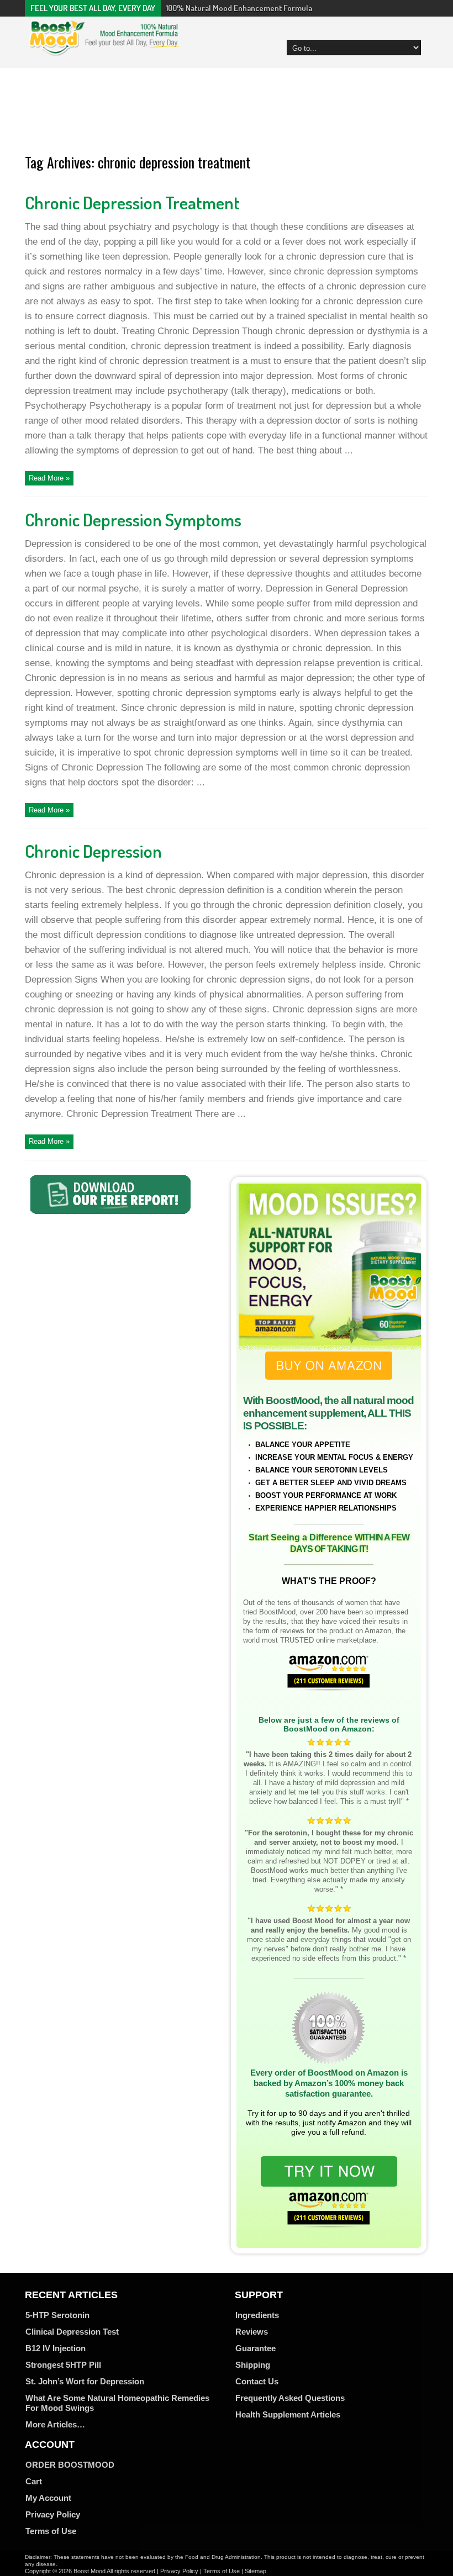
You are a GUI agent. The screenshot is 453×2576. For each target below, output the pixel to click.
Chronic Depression (93, 851)
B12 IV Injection (56, 2348)
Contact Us (257, 2381)
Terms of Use (51, 2531)
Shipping (253, 2365)
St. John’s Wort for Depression (85, 2381)
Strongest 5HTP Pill (63, 2365)
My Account (48, 2498)
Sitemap (256, 2571)
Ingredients (257, 2315)
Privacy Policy (53, 2514)
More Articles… (55, 2424)
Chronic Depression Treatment (132, 202)
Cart (34, 2481)
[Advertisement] (227, 112)
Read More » (49, 478)
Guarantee (256, 2348)
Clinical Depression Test (72, 2332)
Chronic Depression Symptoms (133, 519)
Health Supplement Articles (288, 2414)
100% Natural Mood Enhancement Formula (239, 8)
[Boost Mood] (104, 50)
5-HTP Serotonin (57, 2315)
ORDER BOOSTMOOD (70, 2465)
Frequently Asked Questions (290, 2398)
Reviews (252, 2332)
